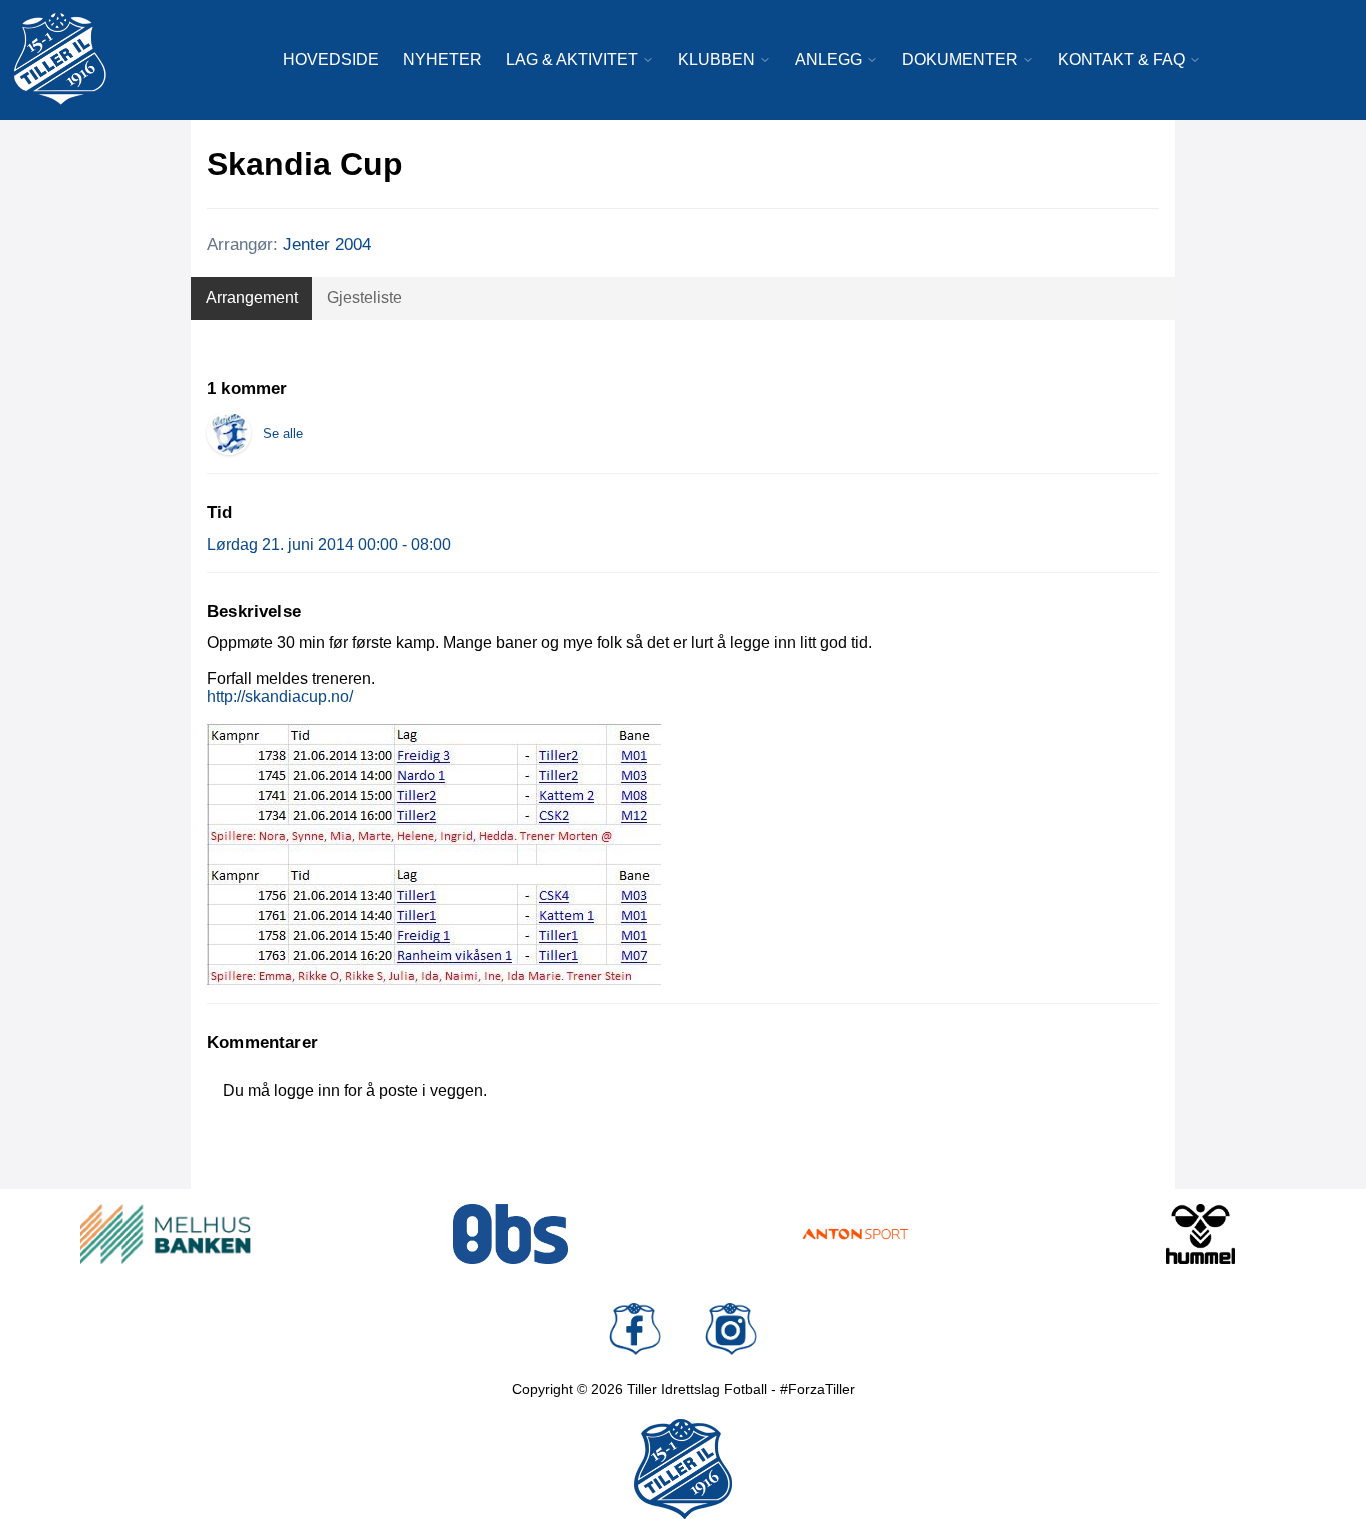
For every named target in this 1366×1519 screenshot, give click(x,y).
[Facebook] (635, 1329)
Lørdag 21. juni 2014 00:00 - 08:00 (329, 544)
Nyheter (442, 59)
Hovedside (331, 59)
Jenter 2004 (327, 244)
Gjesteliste (364, 297)
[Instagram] (731, 1329)
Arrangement (252, 297)
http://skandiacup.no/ (280, 696)
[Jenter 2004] (229, 433)
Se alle (283, 433)
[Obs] (510, 1234)
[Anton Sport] (855, 1234)
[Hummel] (1200, 1234)
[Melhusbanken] (165, 1234)
